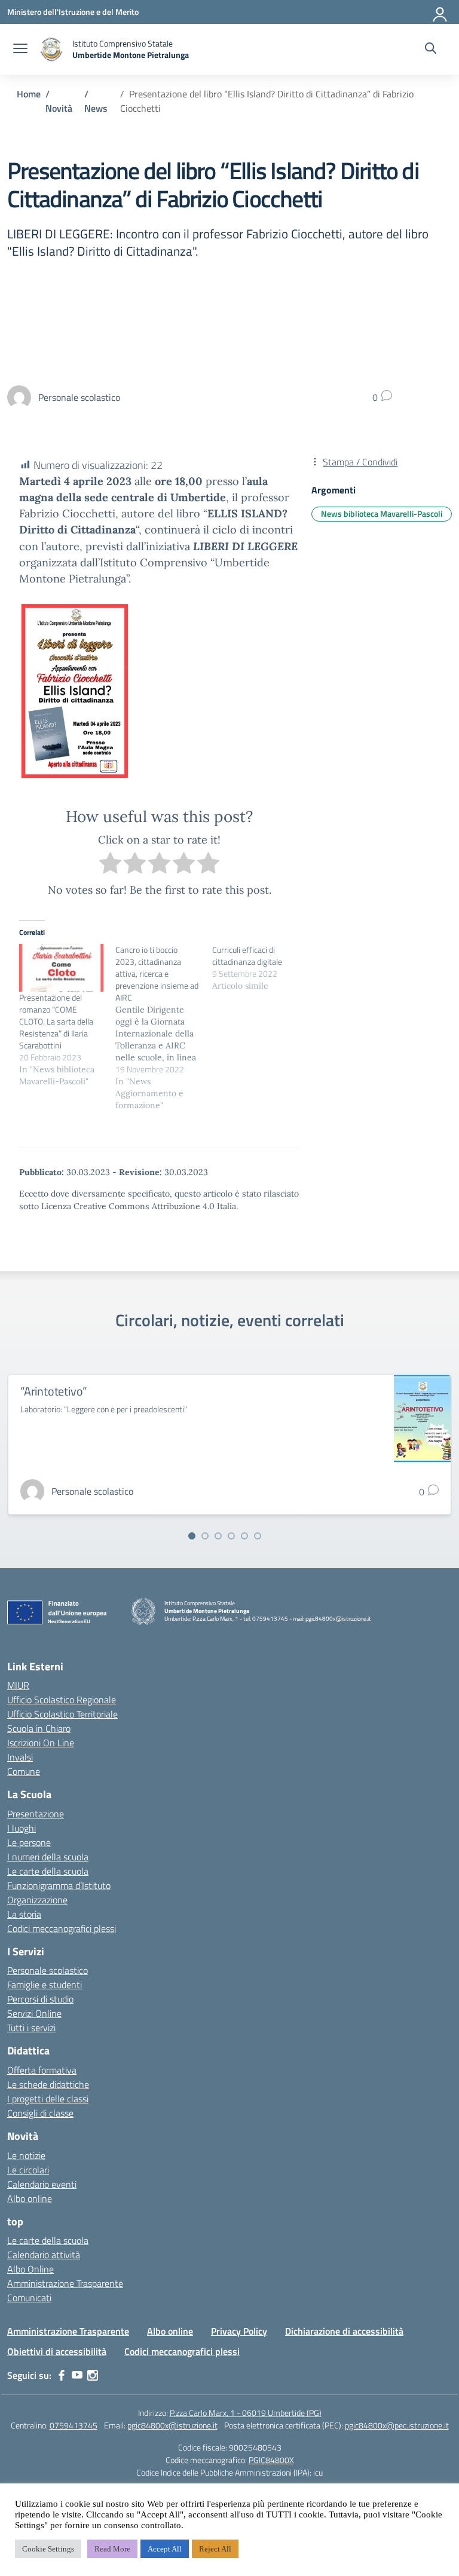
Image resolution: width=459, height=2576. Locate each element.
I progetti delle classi (48, 2099)
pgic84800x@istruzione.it (172, 2425)
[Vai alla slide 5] (244, 1536)
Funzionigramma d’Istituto (59, 1885)
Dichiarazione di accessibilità (344, 2331)
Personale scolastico (48, 1970)
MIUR (18, 1685)
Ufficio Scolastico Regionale (62, 1700)
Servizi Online (34, 2013)
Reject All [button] (215, 2549)
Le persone (29, 1842)
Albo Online (30, 2269)
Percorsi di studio (40, 1999)
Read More (112, 2549)
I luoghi (22, 1828)
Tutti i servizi (31, 2028)
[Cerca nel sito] (431, 50)
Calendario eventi (42, 2184)
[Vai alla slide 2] (205, 1536)
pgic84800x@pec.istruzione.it (397, 2425)
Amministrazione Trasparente (65, 2283)
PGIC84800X (271, 2460)
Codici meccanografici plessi (62, 1928)
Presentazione (36, 1814)
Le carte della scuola (48, 1871)
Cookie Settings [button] (48, 2549)
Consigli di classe (40, 2113)
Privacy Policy (239, 2331)
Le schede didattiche (48, 2084)
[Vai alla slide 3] (218, 1536)
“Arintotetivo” (54, 1391)
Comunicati (29, 2298)
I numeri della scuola (48, 1857)
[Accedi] (440, 12)
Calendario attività (44, 2255)
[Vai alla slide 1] (192, 1536)
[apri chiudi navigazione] (20, 50)
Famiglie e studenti (45, 1985)
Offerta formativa (42, 2070)
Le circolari (28, 2170)
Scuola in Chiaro (39, 1728)
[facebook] (62, 2375)
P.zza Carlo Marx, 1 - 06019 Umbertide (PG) (246, 2413)
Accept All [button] (165, 2549)
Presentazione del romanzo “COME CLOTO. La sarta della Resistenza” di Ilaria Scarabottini (56, 1021)
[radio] (110, 865)
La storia (24, 1914)
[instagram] (93, 2375)
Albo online (30, 2198)
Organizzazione (37, 1900)
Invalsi (20, 1757)
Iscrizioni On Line (41, 1743)
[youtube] (77, 2375)
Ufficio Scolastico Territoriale (62, 1714)
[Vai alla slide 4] (231, 1536)
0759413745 (74, 2425)
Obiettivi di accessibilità (57, 2351)
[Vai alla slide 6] (258, 1536)
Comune (24, 1771)
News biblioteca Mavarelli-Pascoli (382, 513)
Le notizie (26, 2155)
